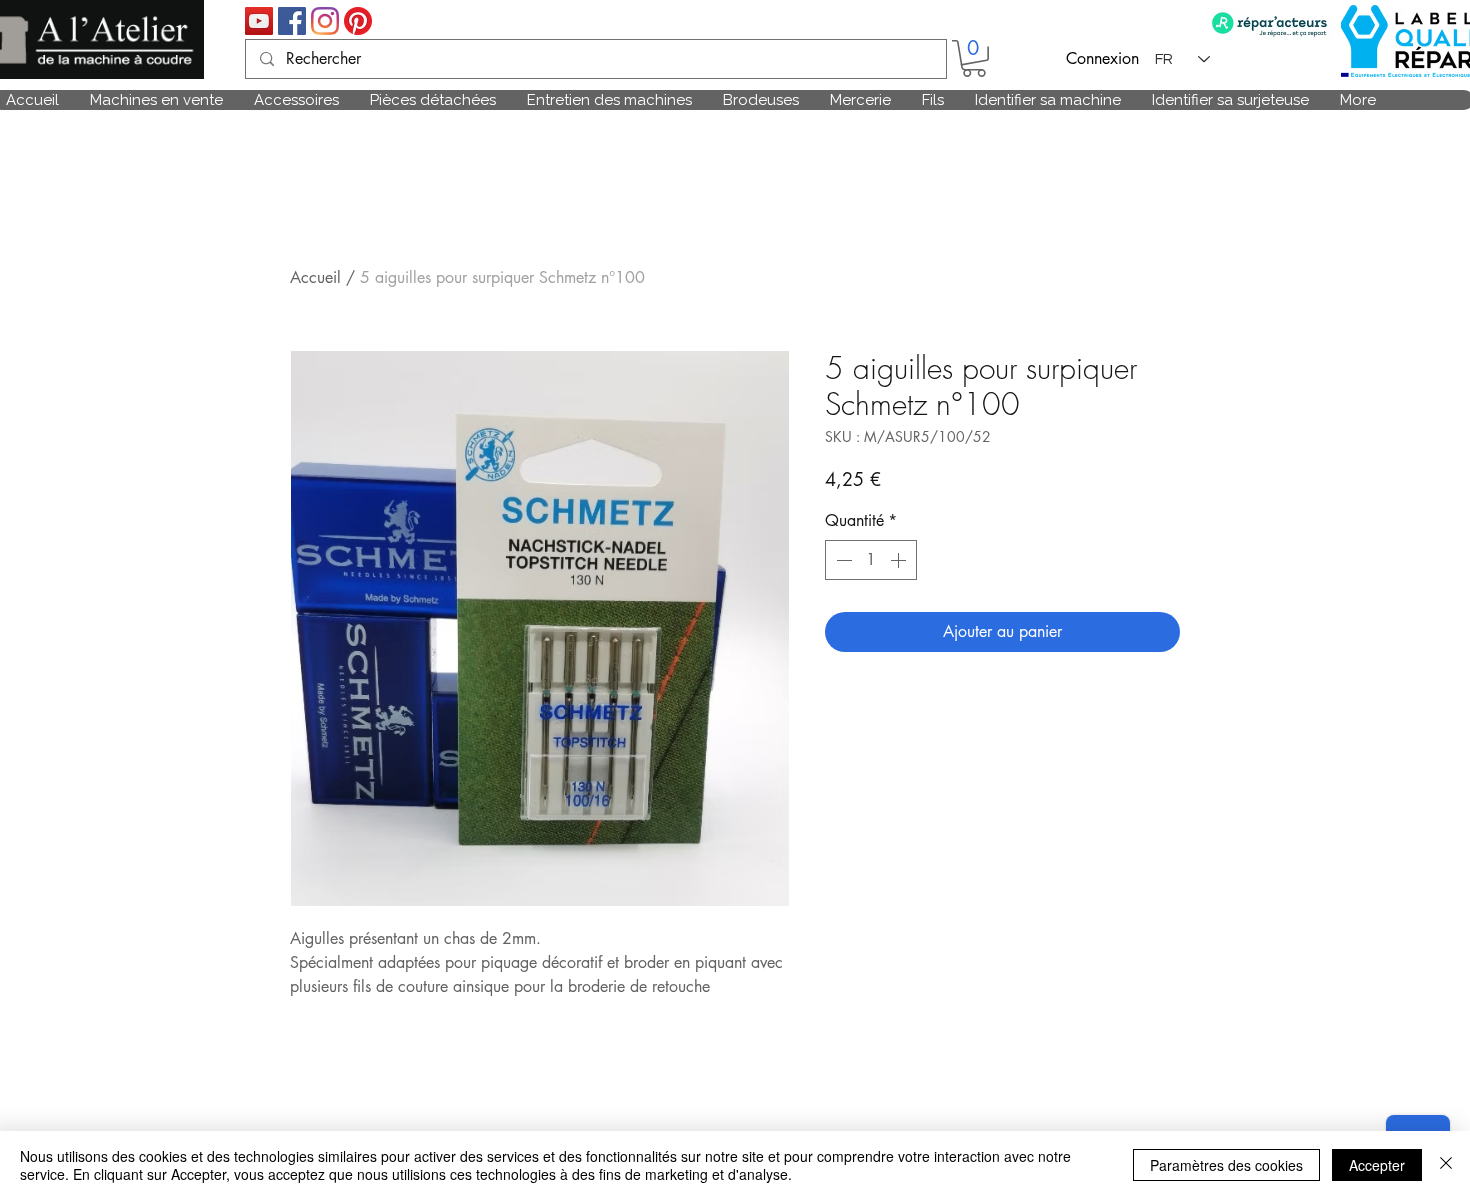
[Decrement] (842, 560)
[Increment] (900, 560)
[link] (974, 58)
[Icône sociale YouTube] (259, 21)
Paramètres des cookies (1226, 1165)
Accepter (1377, 1165)
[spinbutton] (871, 560)
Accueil (315, 277)
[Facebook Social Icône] (292, 21)
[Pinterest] (358, 21)
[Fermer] (1446, 1165)
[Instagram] (325, 21)
